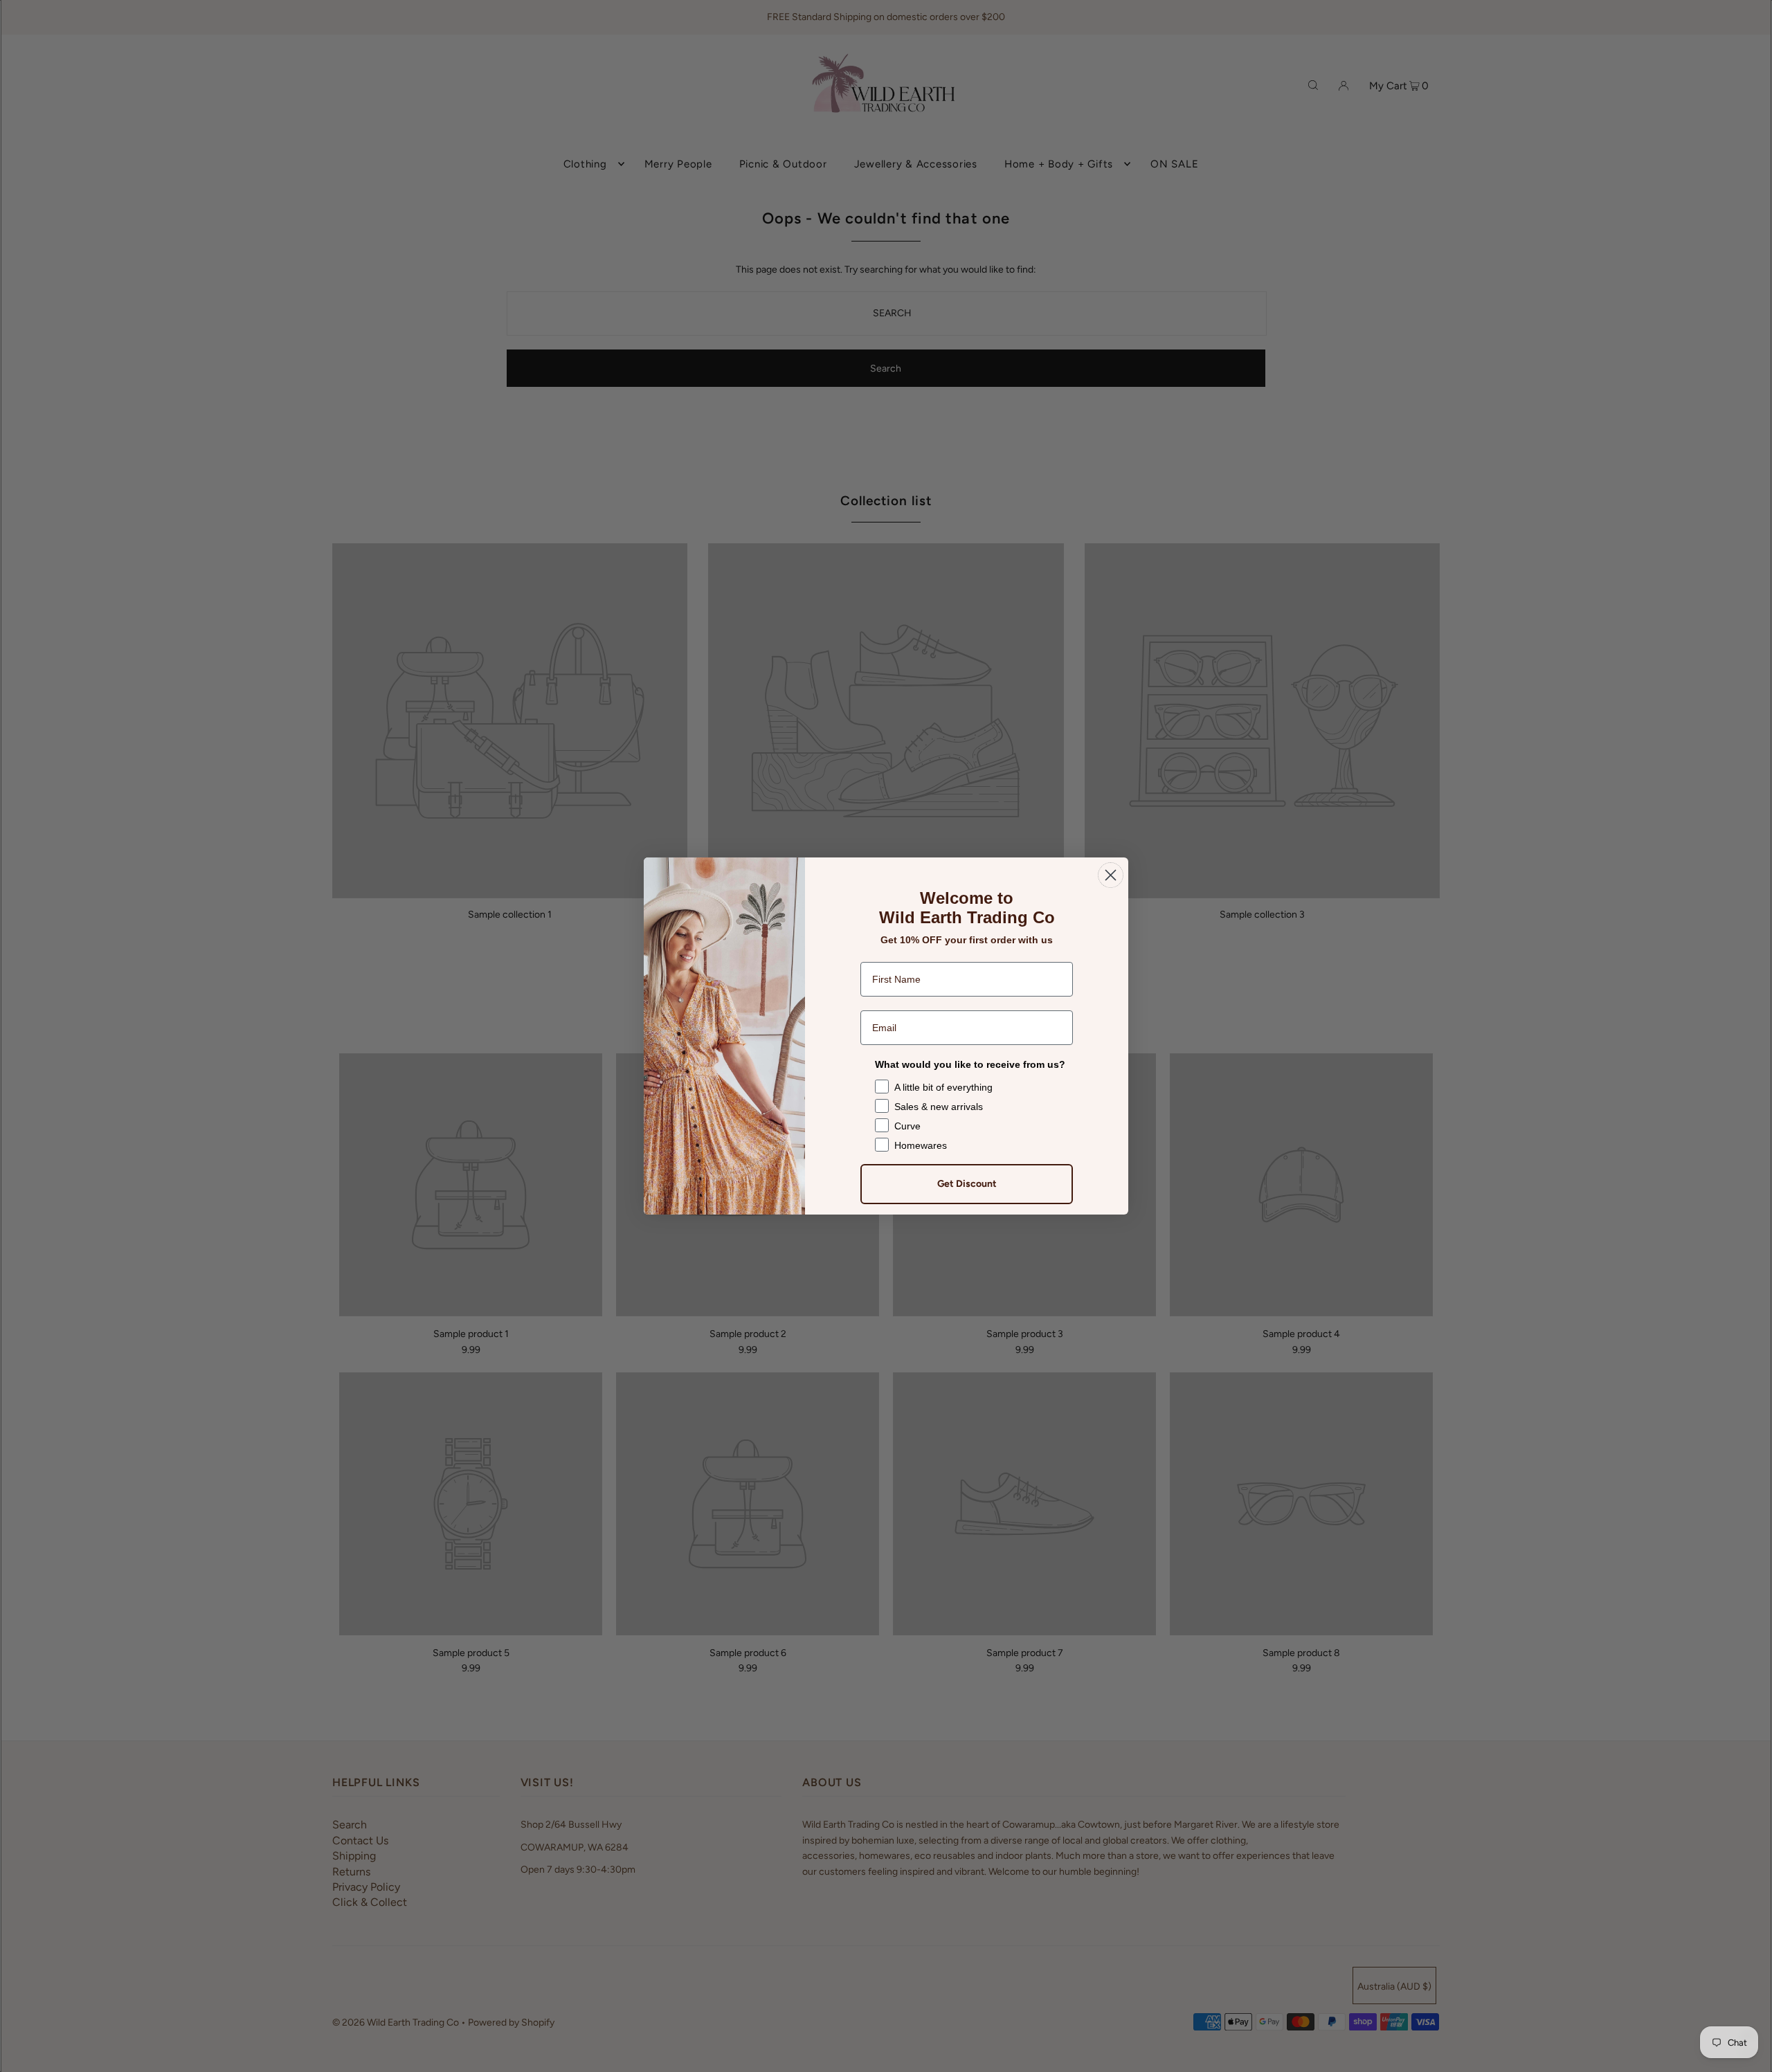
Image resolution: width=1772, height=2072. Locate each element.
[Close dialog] (1111, 875)
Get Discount (967, 1184)
